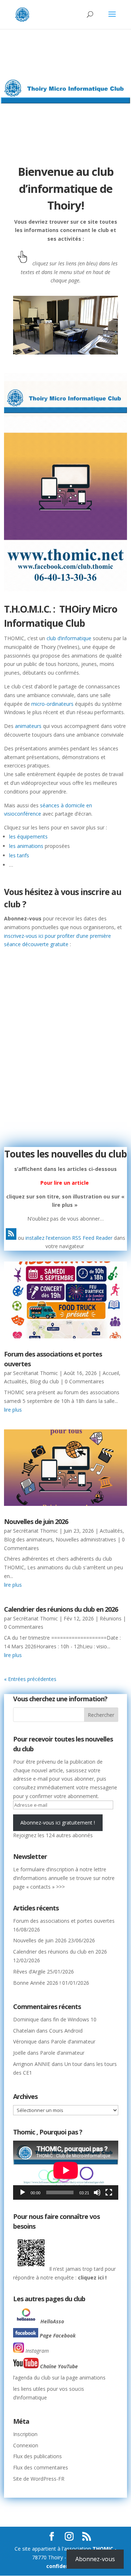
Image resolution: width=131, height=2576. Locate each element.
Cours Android (66, 2031)
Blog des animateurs (28, 1539)
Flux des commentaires (41, 2467)
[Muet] (97, 2192)
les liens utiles (29, 2389)
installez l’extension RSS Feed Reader (69, 1238)
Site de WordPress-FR (39, 2479)
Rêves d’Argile (29, 1972)
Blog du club (44, 1381)
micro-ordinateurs (52, 704)
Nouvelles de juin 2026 (36, 1521)
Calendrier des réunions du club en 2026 (61, 1609)
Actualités (15, 1381)
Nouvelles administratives (86, 1539)
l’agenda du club (32, 2378)
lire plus (13, 1410)
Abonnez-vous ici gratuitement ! (58, 1823)
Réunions (111, 1618)
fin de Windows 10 (75, 2019)
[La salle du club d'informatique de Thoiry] (65, 353)
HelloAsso (52, 2321)
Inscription (25, 2434)
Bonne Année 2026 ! (37, 1983)
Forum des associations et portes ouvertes (64, 1921)
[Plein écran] (109, 2192)
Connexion (26, 2445)
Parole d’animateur (73, 2041)
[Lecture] (23, 2192)
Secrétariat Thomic (35, 1373)
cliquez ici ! (92, 2277)
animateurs (28, 726)
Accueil (111, 1373)
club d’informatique (69, 638)
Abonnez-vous (95, 2559)
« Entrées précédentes (30, 1679)
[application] (66, 2170)
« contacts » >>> (45, 1887)
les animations (26, 846)
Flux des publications (37, 2456)
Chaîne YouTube (59, 2366)
